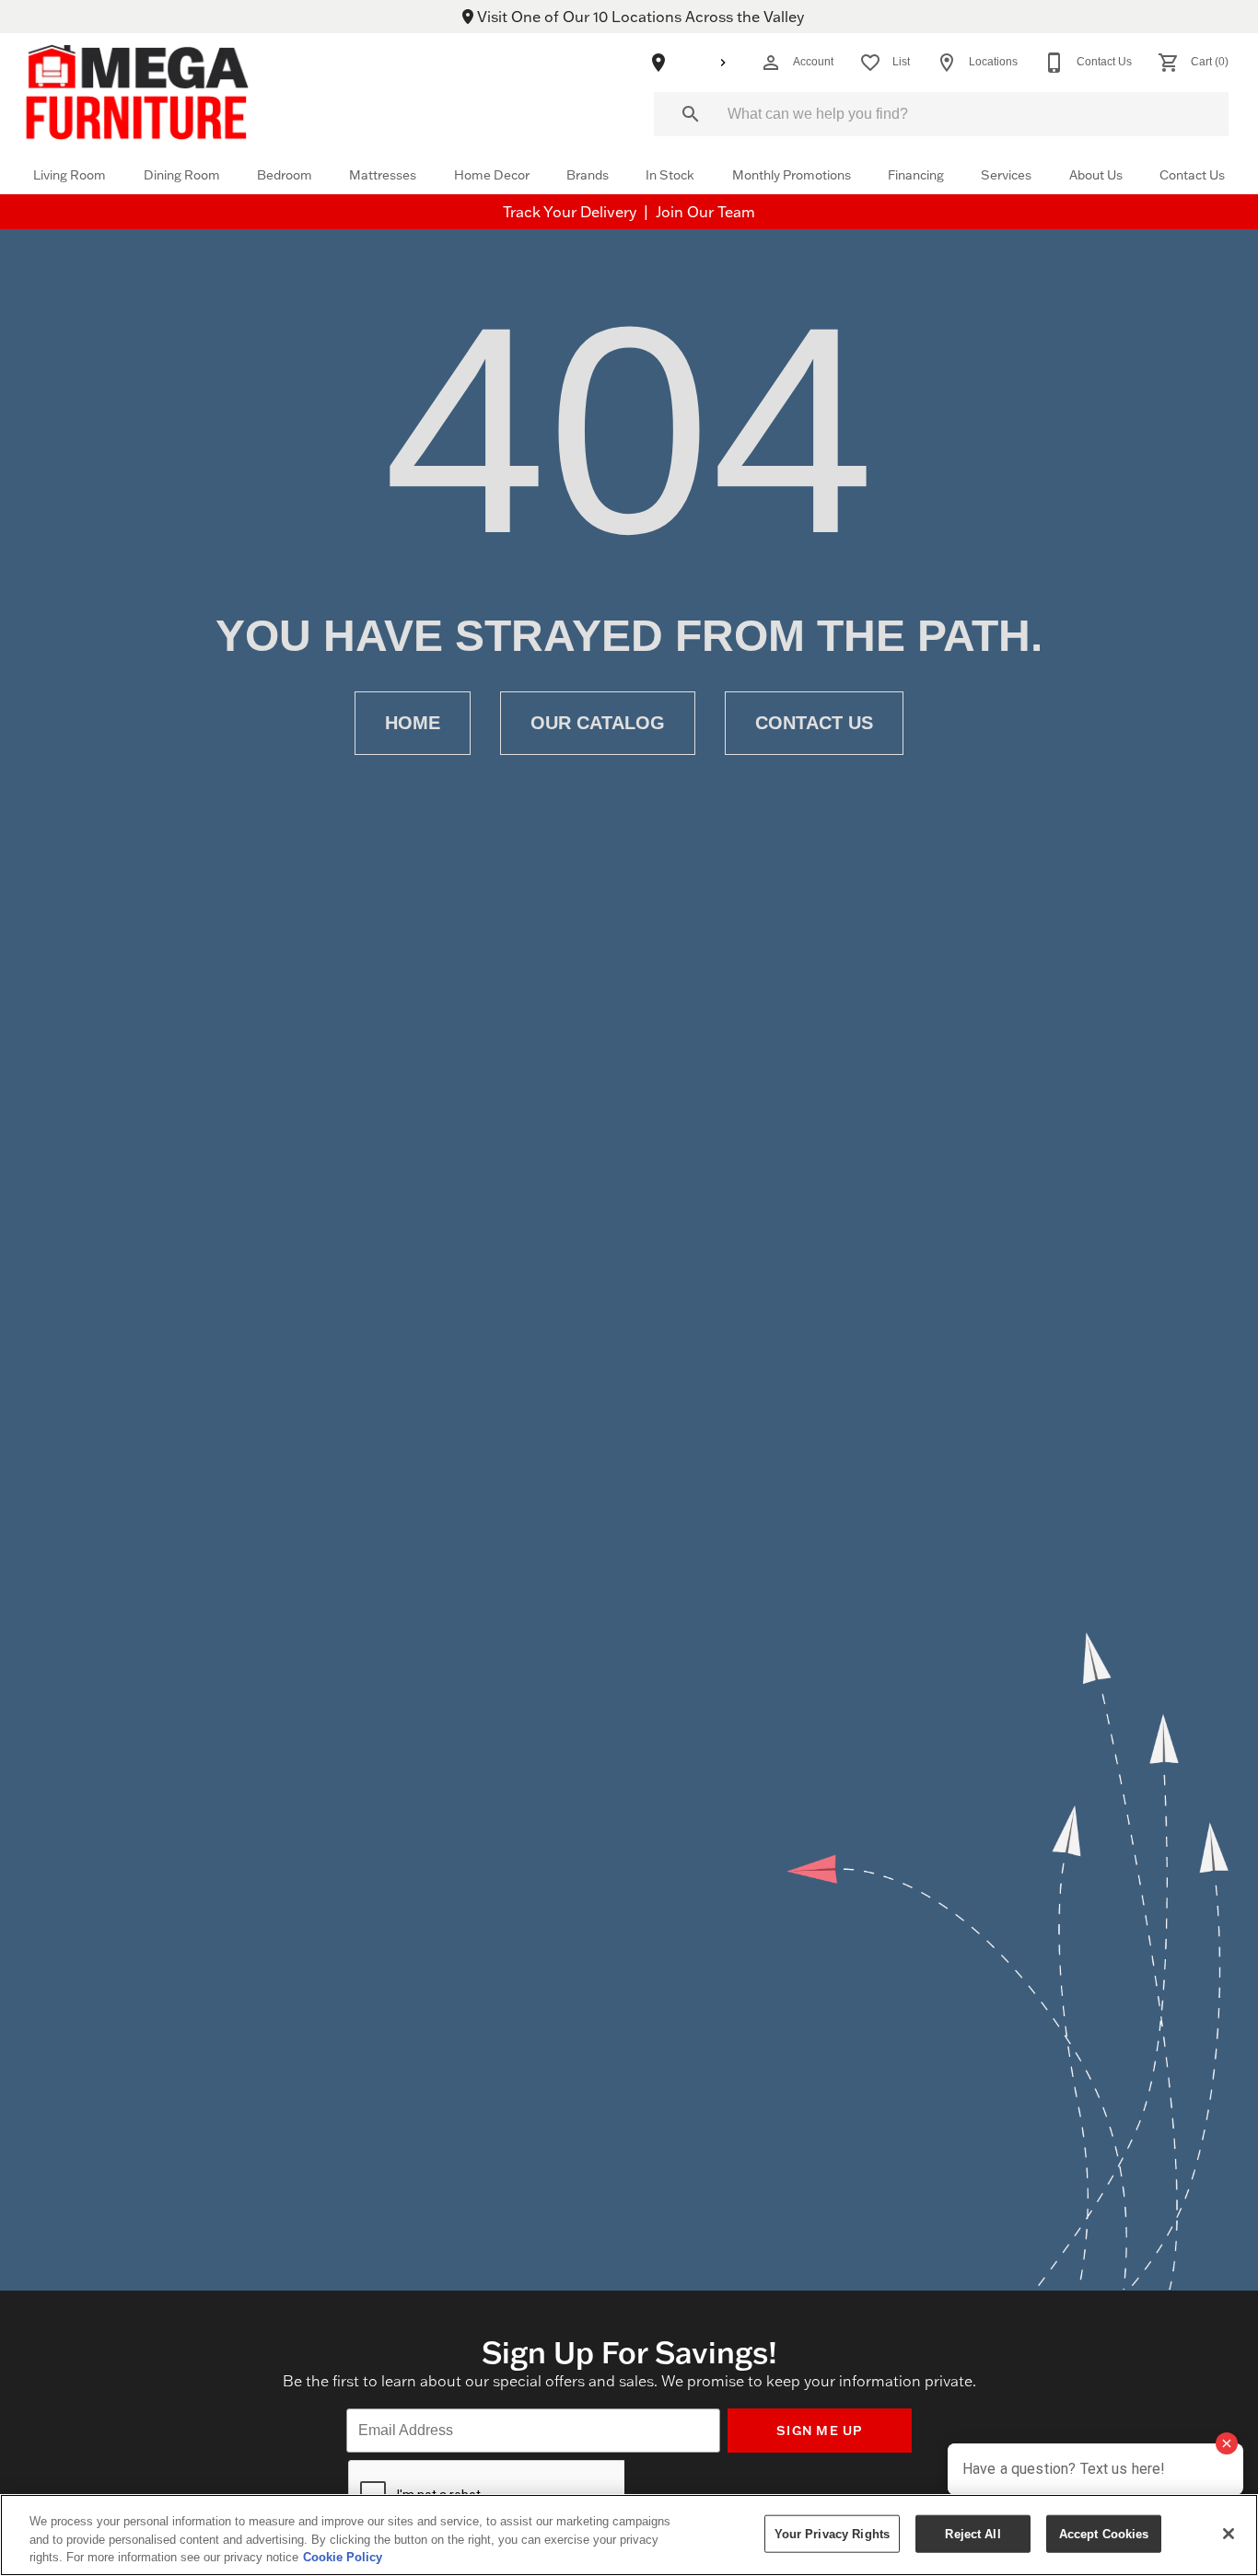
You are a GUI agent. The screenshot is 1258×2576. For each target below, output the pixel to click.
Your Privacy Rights (832, 2533)
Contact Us (1192, 174)
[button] (771, 63)
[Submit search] (691, 114)
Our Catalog (598, 723)
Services (1006, 174)
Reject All (973, 2533)
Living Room (70, 174)
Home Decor (492, 174)
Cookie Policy (343, 2557)
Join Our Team (705, 212)
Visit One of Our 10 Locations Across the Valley (639, 17)
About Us (1096, 174)
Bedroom (285, 174)
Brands (588, 174)
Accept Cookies (1104, 2533)
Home (413, 723)
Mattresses (383, 174)
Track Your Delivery (571, 212)
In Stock (670, 174)
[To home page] (137, 92)
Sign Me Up (820, 2430)
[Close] (1229, 2534)
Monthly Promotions (792, 174)
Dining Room (182, 174)
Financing (916, 174)
